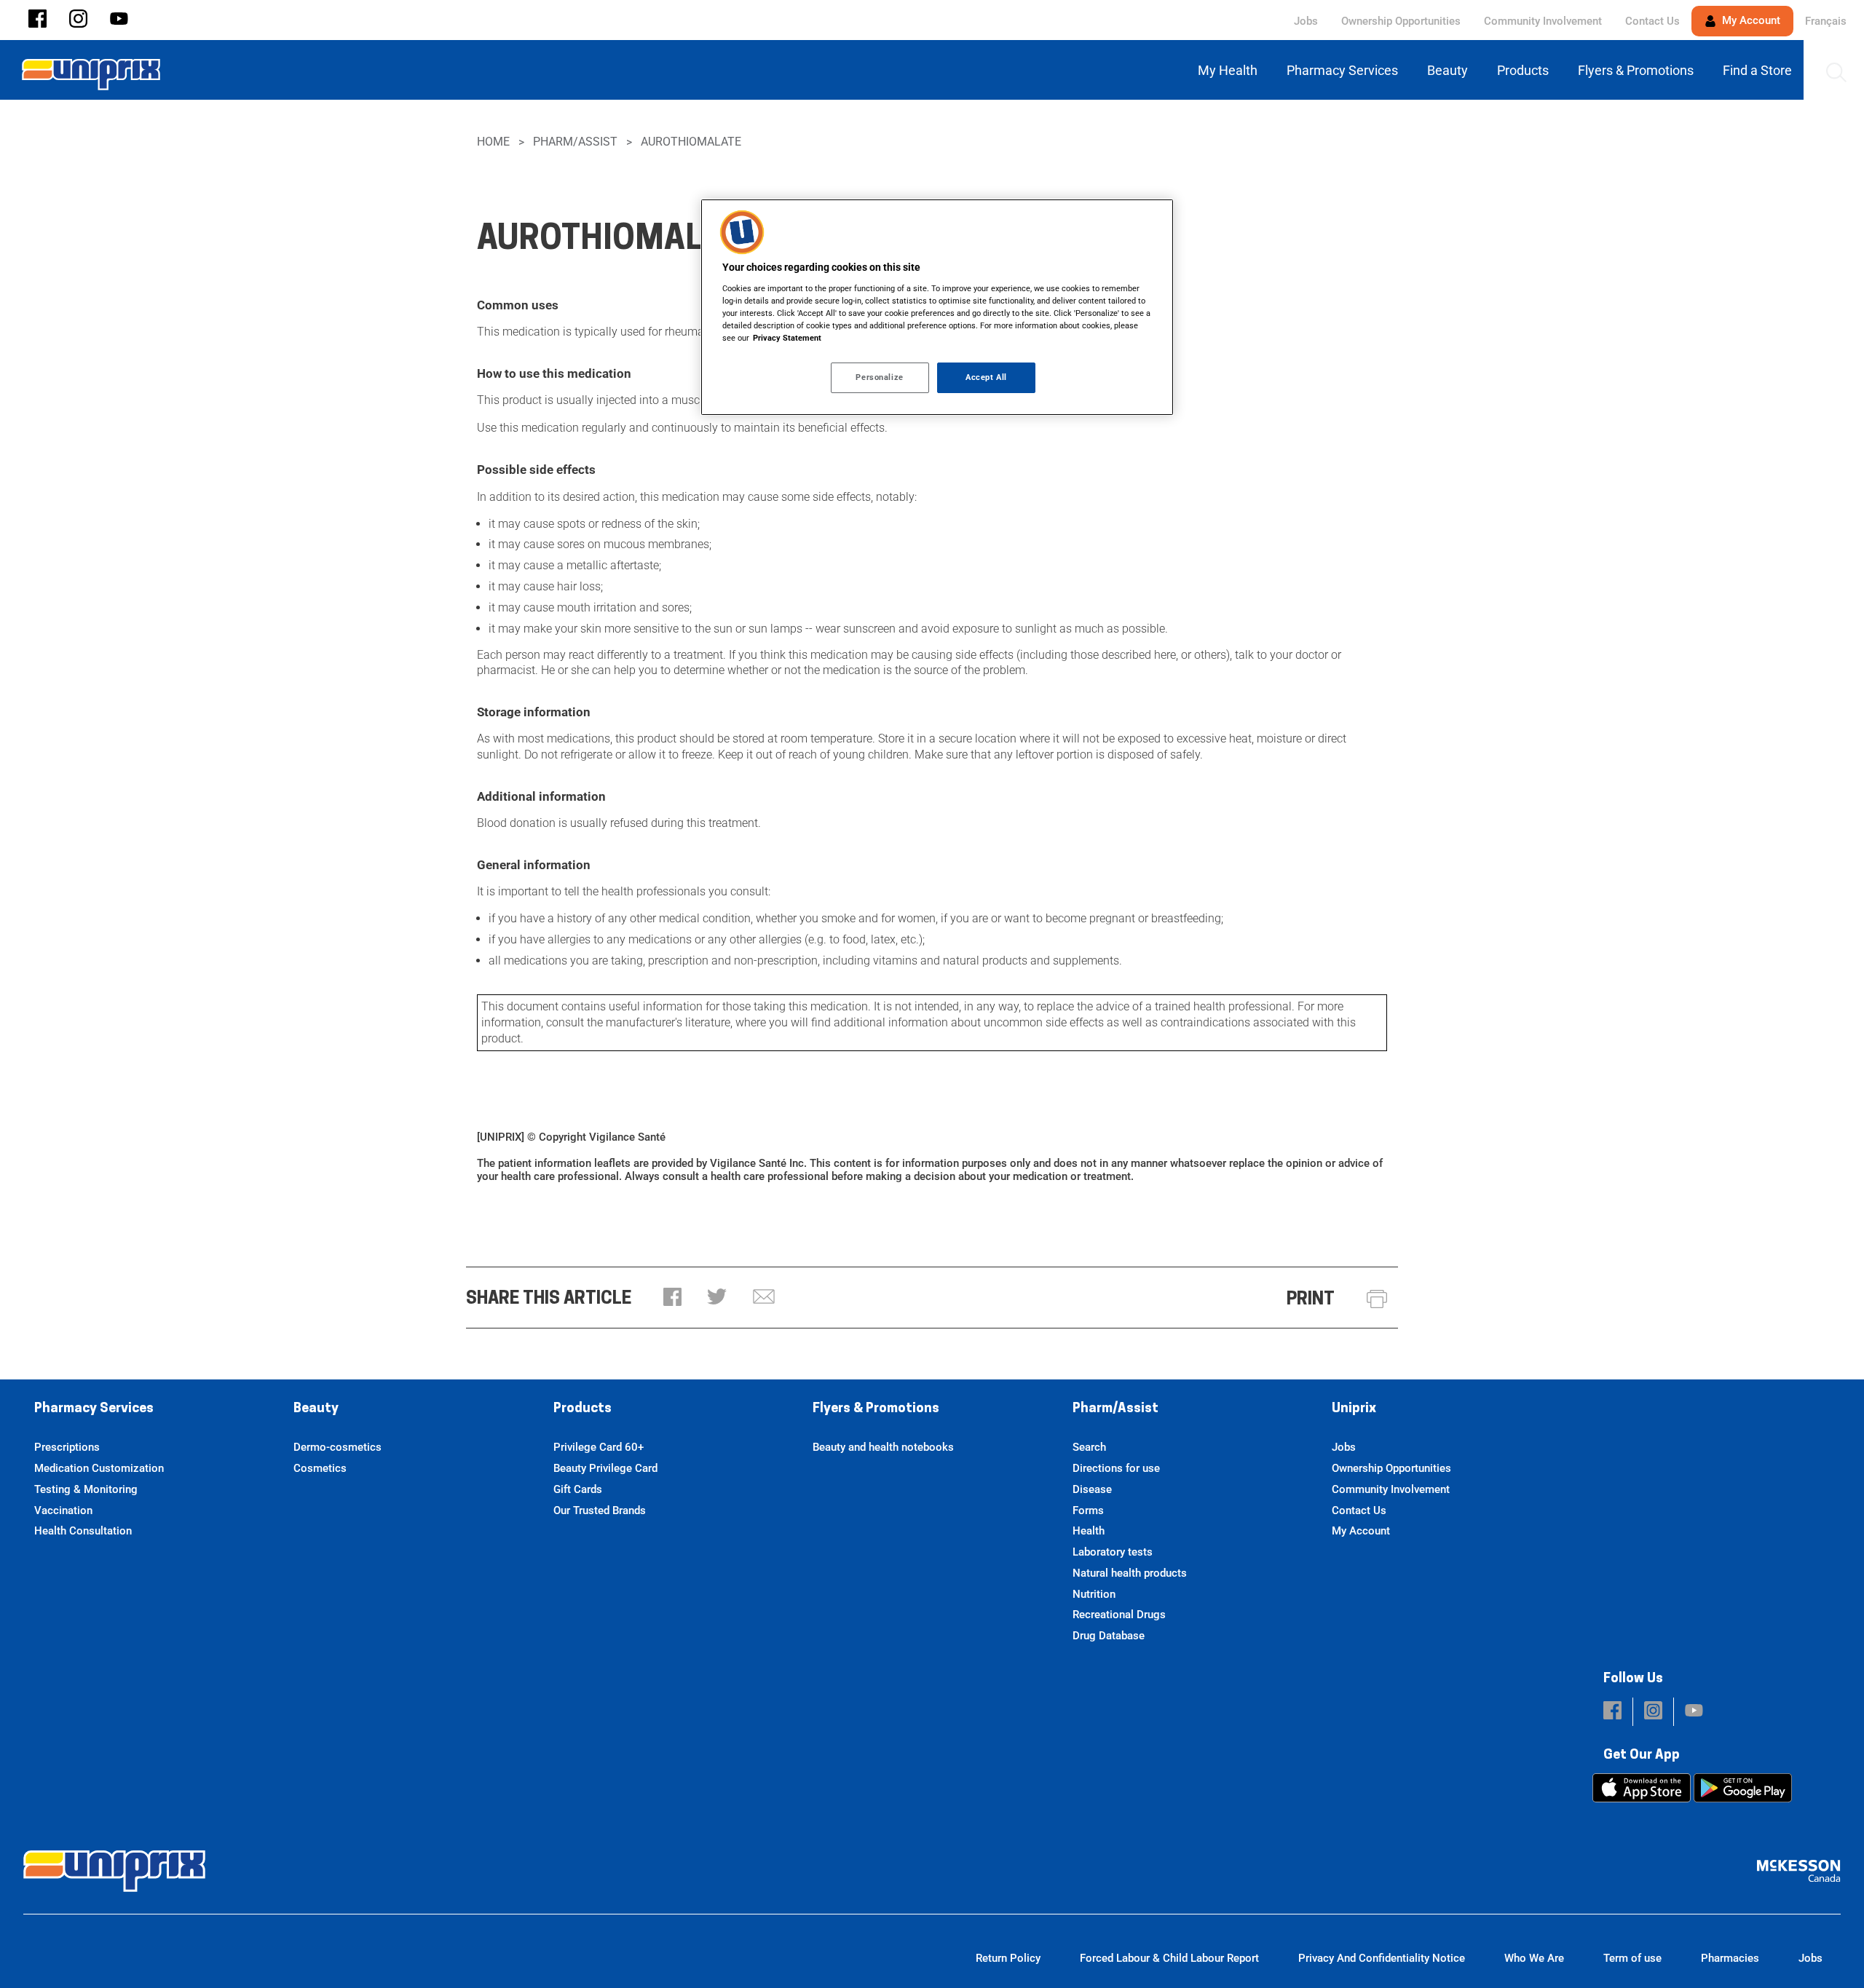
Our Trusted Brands (600, 1510)
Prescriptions (67, 1447)
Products (582, 1409)
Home (493, 142)
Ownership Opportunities (1401, 21)
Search (1089, 1447)
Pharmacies (1730, 1958)
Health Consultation (83, 1531)
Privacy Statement (787, 338)
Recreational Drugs (1119, 1615)
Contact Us (1652, 21)
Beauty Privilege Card (605, 1468)
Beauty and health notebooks (883, 1447)
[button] (37, 20)
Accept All (986, 377)
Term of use (1632, 1958)
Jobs (1306, 21)
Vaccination (63, 1510)
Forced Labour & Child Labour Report (1169, 1958)
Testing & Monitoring (86, 1489)
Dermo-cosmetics (337, 1447)
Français (1826, 21)
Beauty (316, 1409)
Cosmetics (320, 1468)
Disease (1092, 1489)
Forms (1088, 1510)
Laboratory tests (1113, 1552)
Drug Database (1109, 1636)
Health (1089, 1531)
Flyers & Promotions (876, 1409)
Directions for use (1116, 1468)
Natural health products (1130, 1573)
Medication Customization (99, 1468)
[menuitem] (1231, 70)
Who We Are (1534, 1958)
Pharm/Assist (575, 142)
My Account (1750, 20)
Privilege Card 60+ (599, 1447)
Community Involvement (1543, 21)
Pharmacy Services (94, 1409)
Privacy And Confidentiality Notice (1382, 1958)
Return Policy (1008, 1958)
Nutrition (1094, 1594)
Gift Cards (578, 1489)
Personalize (879, 377)
